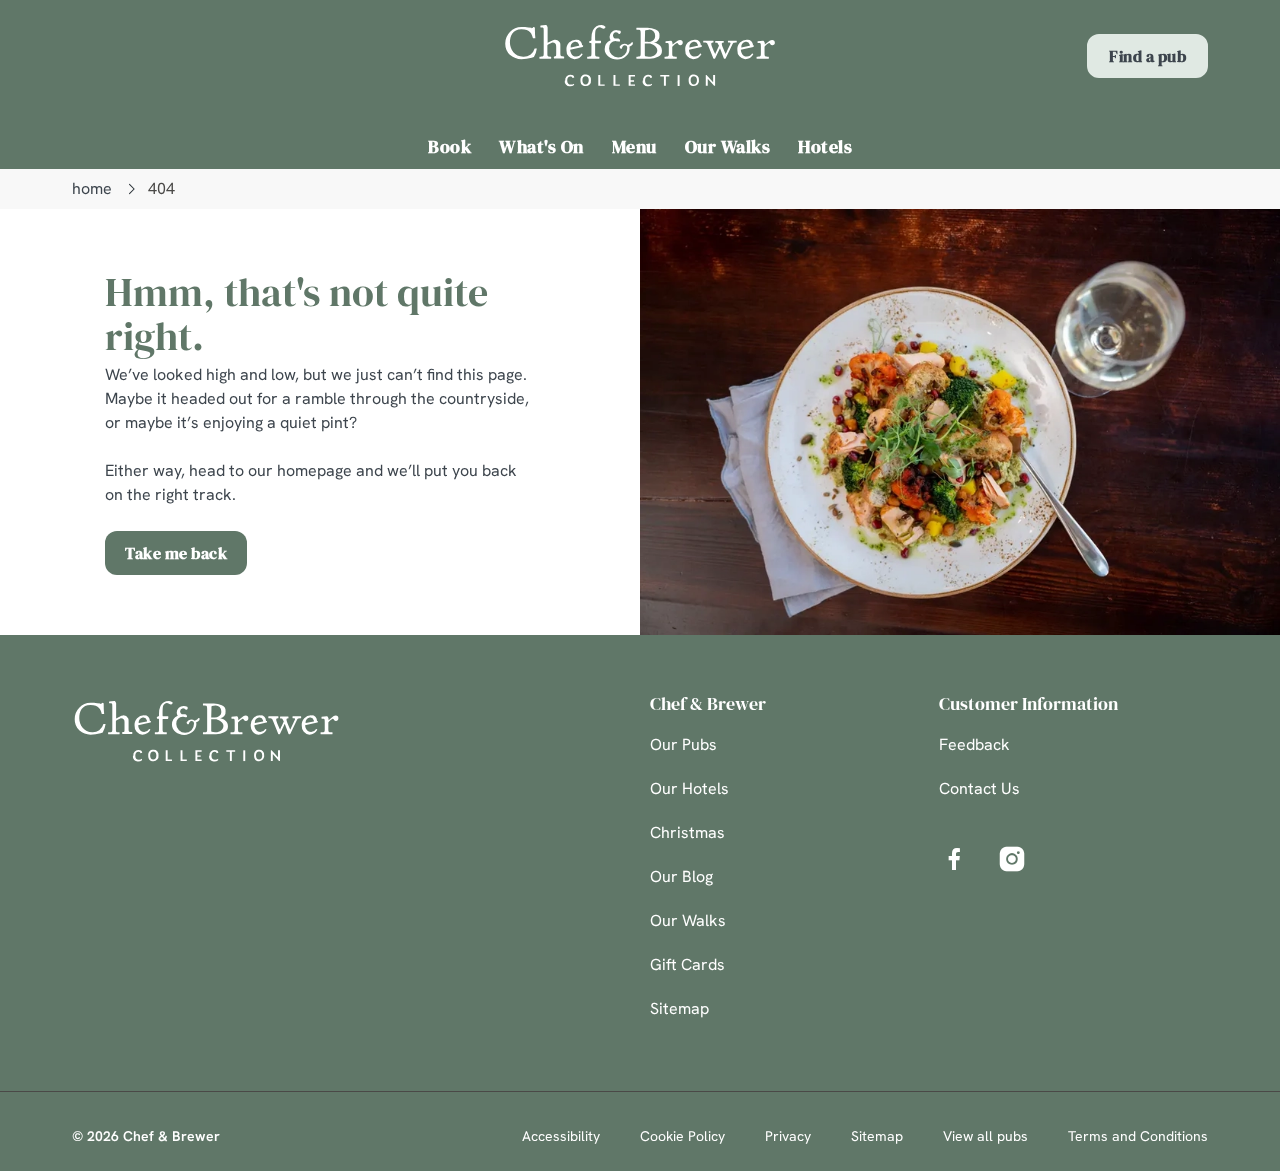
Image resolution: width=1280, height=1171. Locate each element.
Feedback (974, 744)
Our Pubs (683, 744)
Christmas (687, 832)
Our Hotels (689, 788)
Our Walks (688, 920)
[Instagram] (1012, 859)
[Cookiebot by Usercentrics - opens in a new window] (129, 226)
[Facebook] (954, 859)
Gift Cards (687, 964)
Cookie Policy (682, 1136)
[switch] (574, 225)
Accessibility (561, 1136)
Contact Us (979, 788)
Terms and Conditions (1138, 1136)
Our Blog (681, 876)
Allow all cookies (1113, 52)
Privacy (788, 1136)
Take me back (176, 553)
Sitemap (679, 1008)
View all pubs (985, 1136)
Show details (1041, 225)
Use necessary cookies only (1113, 118)
